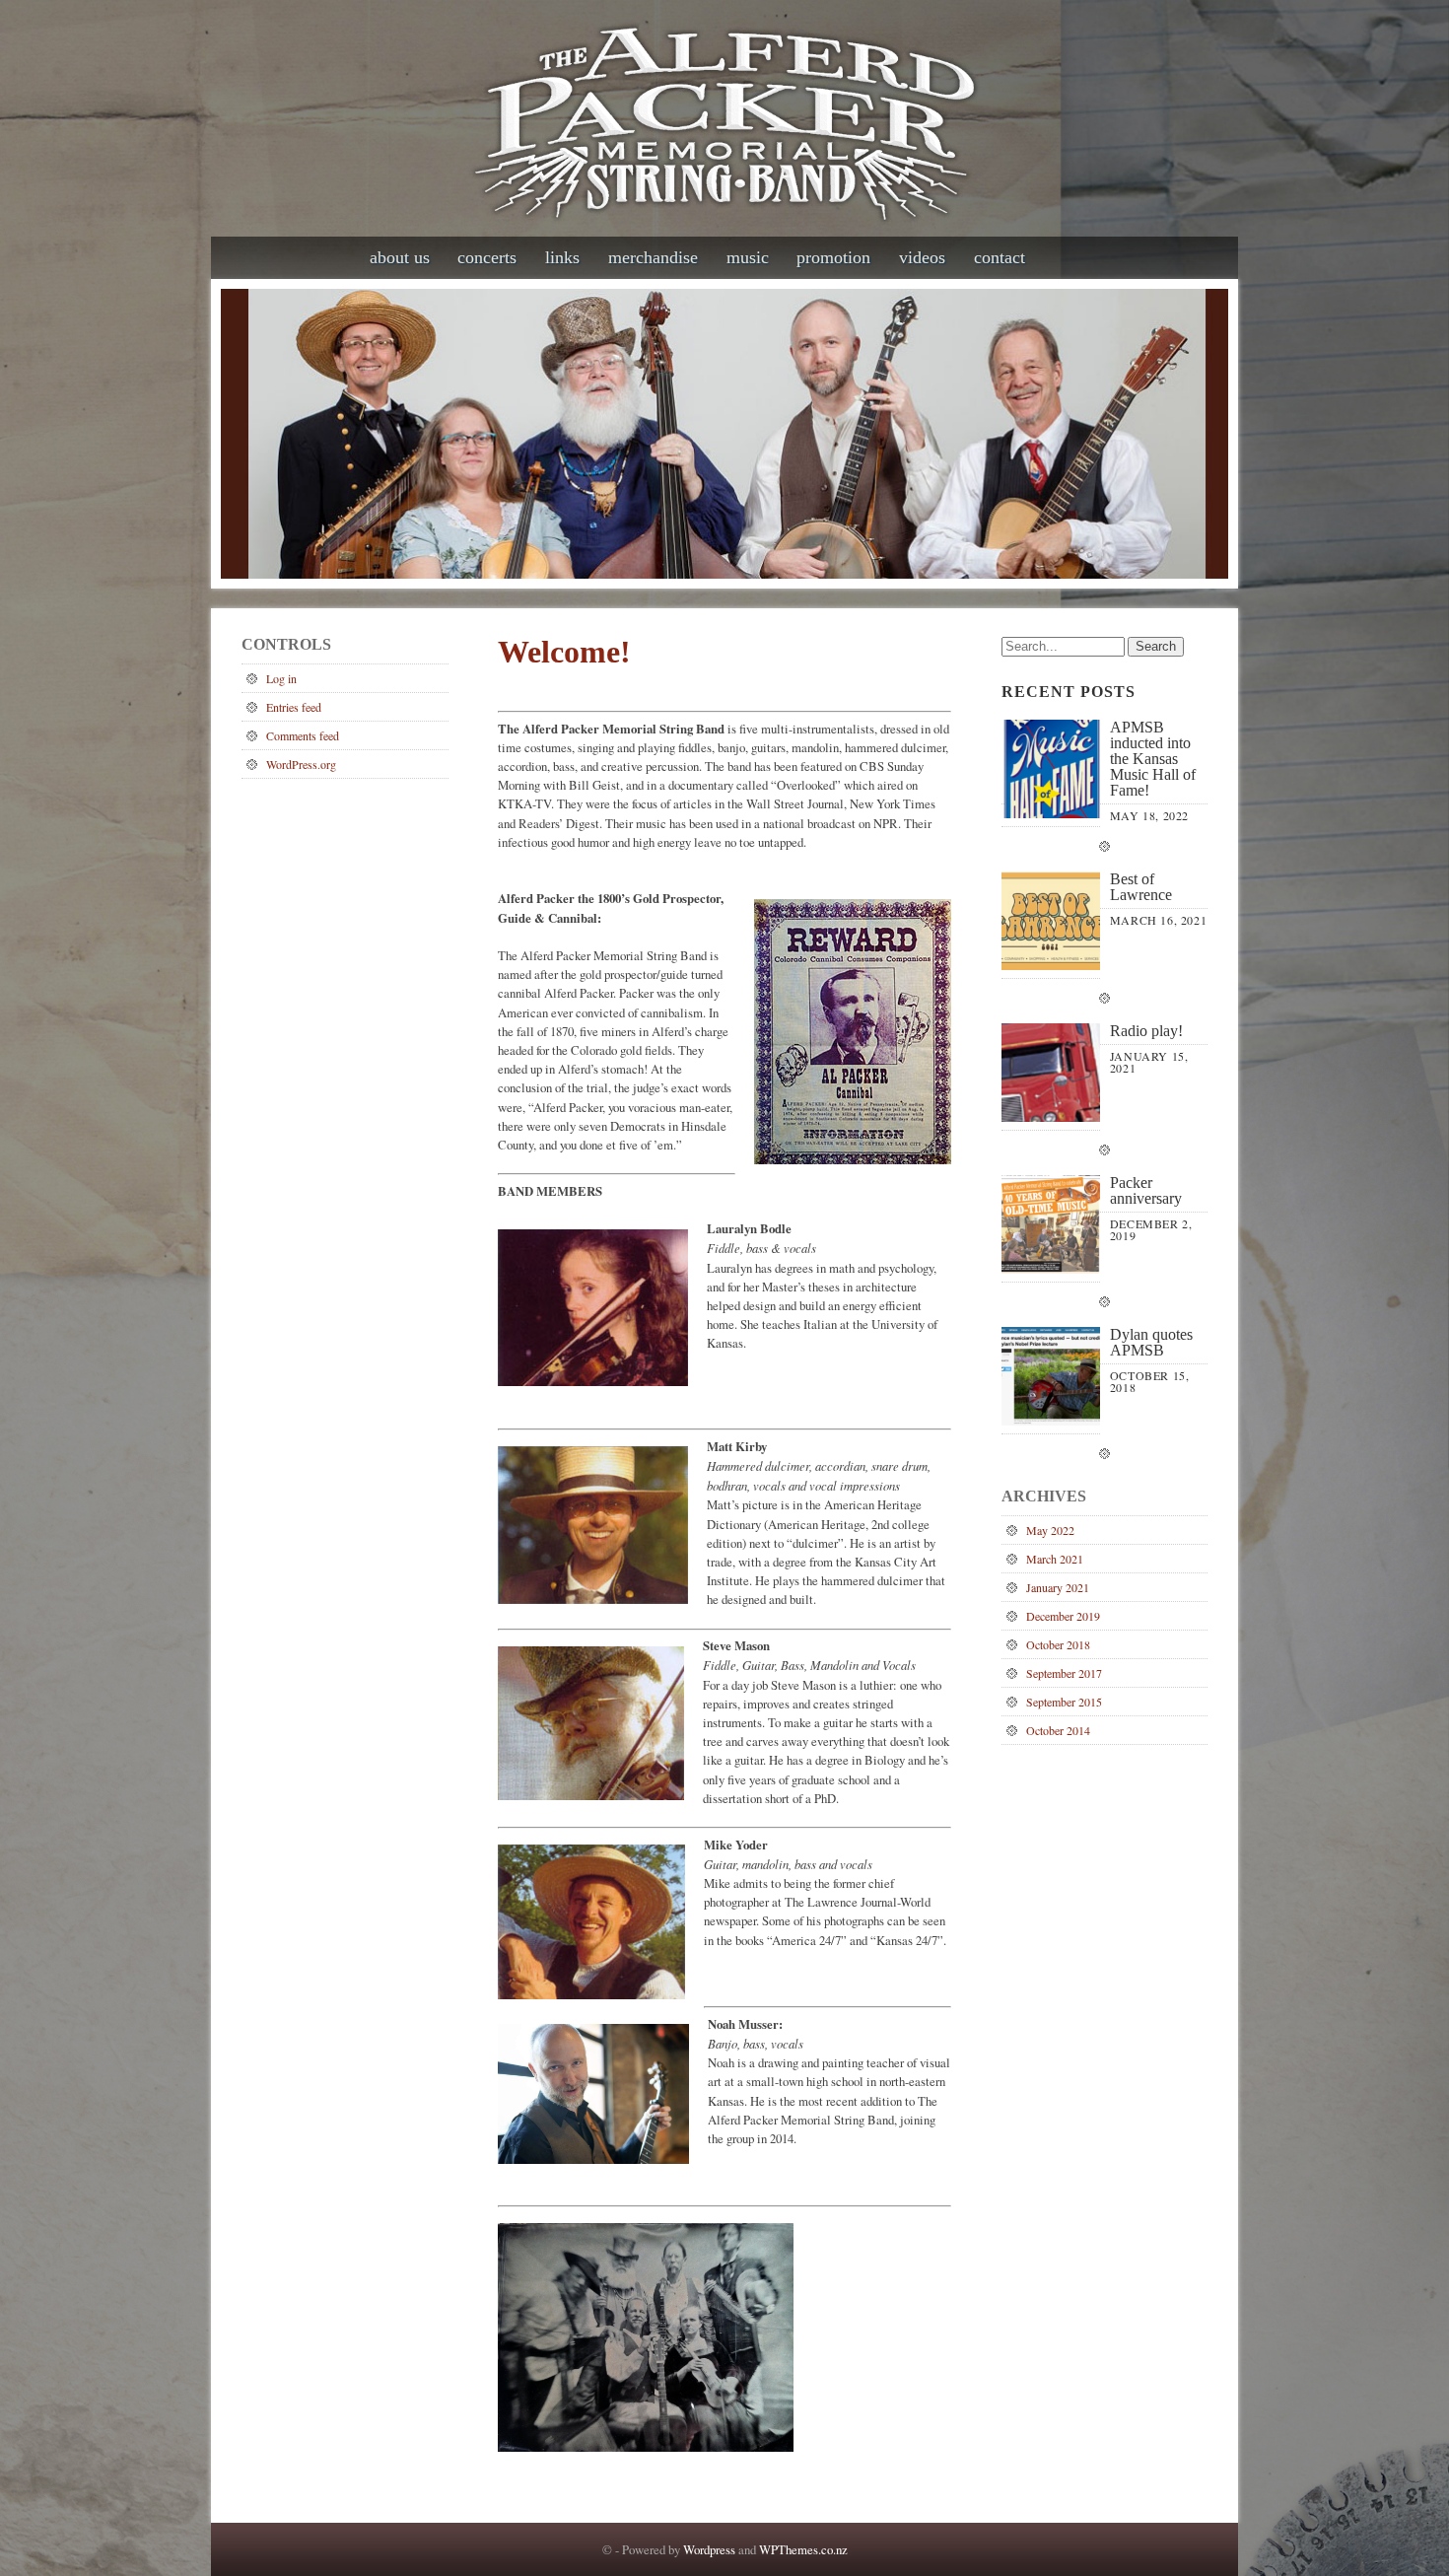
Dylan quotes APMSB (1151, 1343)
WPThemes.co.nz (803, 2549)
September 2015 (1064, 1702)
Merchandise (653, 257)
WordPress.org (301, 764)
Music (748, 257)
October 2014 (1058, 1730)
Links (562, 257)
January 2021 (1058, 1587)
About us (400, 257)
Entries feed (294, 707)
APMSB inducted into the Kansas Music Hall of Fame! (1153, 759)
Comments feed (303, 735)
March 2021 (1055, 1559)
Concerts (487, 257)
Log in (281, 678)
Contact (1000, 257)
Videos (922, 257)
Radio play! (1146, 1031)
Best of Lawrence (1141, 887)
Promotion (833, 257)
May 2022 (1050, 1530)
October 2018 (1058, 1644)
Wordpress (709, 2549)
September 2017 (1064, 1673)
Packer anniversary (1146, 1191)
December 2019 (1063, 1616)
